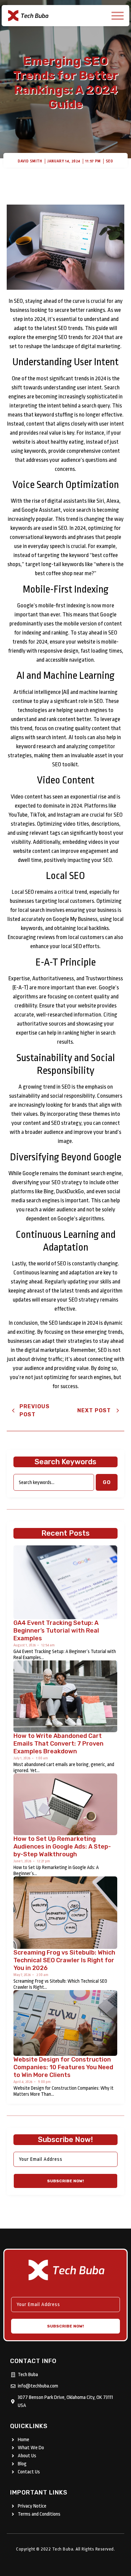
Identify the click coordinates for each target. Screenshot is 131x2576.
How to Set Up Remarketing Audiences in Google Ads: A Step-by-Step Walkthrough (62, 1847)
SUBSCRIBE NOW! (65, 2181)
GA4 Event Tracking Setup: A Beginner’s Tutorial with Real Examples (56, 1631)
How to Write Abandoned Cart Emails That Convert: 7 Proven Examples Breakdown (58, 1744)
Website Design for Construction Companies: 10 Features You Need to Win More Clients (63, 2067)
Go (107, 1482)
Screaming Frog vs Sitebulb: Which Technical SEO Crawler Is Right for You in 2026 (64, 1960)
